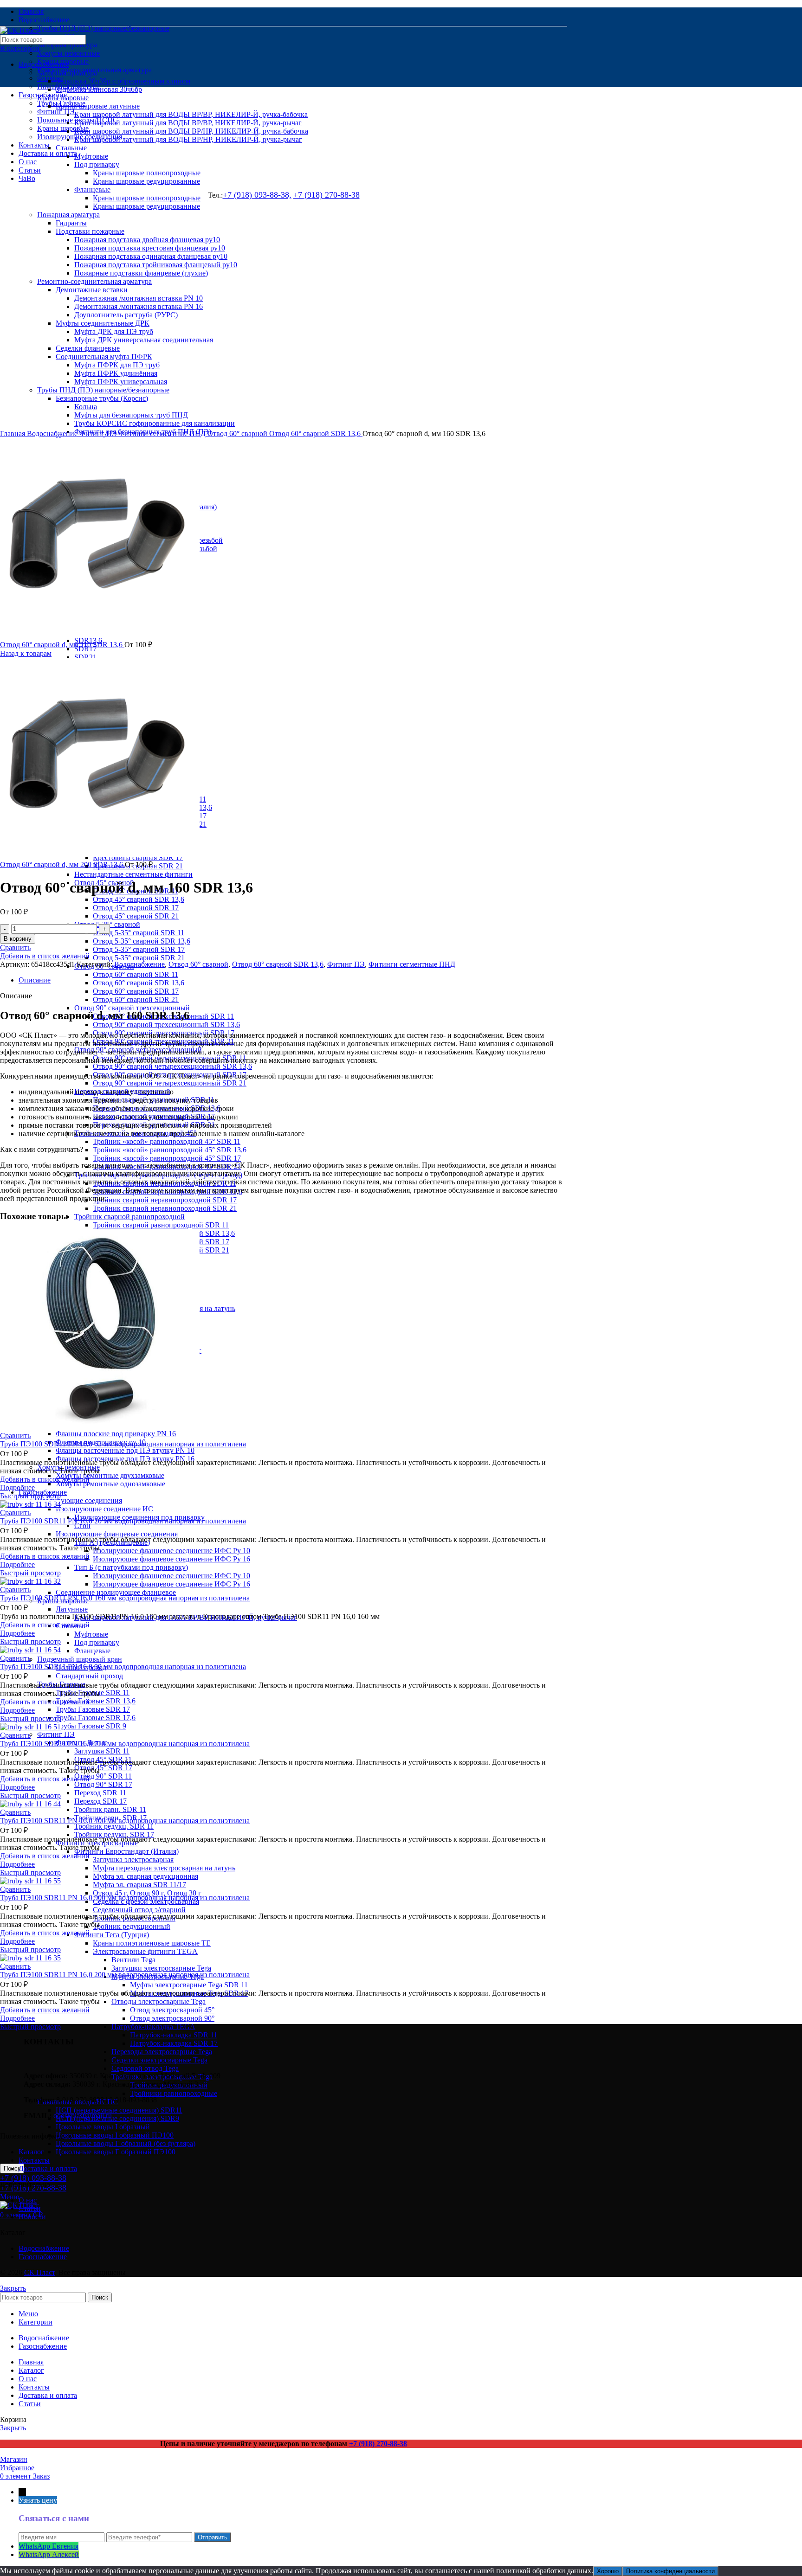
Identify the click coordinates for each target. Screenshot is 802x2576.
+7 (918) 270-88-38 (378, 2444)
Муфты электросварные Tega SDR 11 (189, 1985)
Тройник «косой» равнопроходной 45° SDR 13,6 (170, 1150)
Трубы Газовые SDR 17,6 (96, 1718)
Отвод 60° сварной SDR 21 (136, 999)
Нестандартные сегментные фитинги (133, 874)
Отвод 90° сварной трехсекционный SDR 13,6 (166, 1025)
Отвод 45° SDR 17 (103, 1768)
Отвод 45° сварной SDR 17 (136, 908)
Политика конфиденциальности (670, 2571)
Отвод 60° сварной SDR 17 (136, 991)
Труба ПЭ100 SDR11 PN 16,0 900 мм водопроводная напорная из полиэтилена (125, 1898)
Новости (32, 2217)
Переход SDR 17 (100, 1801)
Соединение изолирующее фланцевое (116, 1592)
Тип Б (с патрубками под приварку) (131, 1567)
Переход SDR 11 (100, 1793)
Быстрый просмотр (30, 1496)
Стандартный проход (89, 1676)
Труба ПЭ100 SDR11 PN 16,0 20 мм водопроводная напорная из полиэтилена (123, 1521)
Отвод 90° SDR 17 (103, 1784)
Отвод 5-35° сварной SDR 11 (139, 933)
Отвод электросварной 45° (172, 2010)
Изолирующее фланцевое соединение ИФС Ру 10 (171, 1551)
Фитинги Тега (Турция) (112, 1935)
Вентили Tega (133, 1960)
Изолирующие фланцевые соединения (117, 1534)
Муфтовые (91, 1634)
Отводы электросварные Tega (158, 2001)
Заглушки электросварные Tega (161, 1968)
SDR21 (85, 657)
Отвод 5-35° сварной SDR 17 (139, 949)
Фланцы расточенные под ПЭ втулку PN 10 (125, 1450)
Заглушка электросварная (133, 1860)
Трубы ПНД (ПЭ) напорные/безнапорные (103, 28)
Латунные (72, 1609)
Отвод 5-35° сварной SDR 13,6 (142, 941)
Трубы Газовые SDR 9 (91, 1726)
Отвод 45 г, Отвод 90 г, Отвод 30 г (147, 1893)
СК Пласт (39, 2272)
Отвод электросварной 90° (172, 2018)
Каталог (31, 2152)
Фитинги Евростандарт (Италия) (126, 1851)
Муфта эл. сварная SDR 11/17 (139, 1885)
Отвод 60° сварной (238, 434)
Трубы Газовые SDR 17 (93, 1709)
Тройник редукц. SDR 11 (114, 1826)
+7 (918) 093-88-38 (33, 2178)
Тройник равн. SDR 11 (110, 1809)
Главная (13, 434)
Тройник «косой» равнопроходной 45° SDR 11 (167, 1141)
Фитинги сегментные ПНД (163, 434)
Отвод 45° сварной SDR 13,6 (139, 899)
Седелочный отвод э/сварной (139, 1910)
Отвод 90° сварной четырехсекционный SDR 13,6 (172, 1066)
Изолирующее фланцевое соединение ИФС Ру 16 (171, 1559)
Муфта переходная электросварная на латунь (164, 1868)
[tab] (293, 980)
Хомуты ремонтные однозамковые (110, 1484)
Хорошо (608, 2571)
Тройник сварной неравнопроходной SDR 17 (165, 1200)
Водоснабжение (44, 64)
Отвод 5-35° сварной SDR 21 (139, 958)
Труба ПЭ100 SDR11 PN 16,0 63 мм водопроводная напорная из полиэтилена (123, 1444)
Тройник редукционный (132, 1926)
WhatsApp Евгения (49, 2546)
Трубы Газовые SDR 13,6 (96, 1701)
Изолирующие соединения (80, 1500)
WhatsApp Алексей (49, 2554)
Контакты (34, 2160)
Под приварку (97, 1642)
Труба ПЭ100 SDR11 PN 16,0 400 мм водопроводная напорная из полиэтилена (125, 1821)
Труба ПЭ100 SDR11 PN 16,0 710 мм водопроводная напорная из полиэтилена (125, 1744)
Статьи (30, 2208)
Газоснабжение (43, 2257)
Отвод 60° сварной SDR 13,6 (139, 983)
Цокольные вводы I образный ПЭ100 (115, 2135)
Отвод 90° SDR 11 (103, 1776)
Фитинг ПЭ (56, 1734)
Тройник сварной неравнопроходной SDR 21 (165, 1208)
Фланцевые (92, 1651)
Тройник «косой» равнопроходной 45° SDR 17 (167, 1158)
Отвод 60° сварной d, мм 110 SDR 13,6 (62, 645)
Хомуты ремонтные (68, 53)
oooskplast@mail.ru (83, 2116)
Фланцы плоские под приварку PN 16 (116, 1434)
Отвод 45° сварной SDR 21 (136, 916)
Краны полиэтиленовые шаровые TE (152, 1943)
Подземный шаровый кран (80, 1659)
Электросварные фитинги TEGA (145, 1951)
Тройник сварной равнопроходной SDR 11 (161, 1225)
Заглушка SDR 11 (102, 1751)
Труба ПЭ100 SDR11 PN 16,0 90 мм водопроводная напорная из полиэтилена (123, 1667)
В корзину (18, 939)
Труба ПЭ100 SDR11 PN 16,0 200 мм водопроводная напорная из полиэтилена (125, 1975)
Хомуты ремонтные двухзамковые (110, 1475)
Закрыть (13, 2288)
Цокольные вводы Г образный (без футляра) (126, 2143)
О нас (28, 2200)
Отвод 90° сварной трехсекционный (132, 1008)
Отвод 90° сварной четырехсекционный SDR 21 (170, 1083)
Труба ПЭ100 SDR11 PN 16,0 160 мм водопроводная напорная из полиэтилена (125, 1598)
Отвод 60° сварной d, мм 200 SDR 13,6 (62, 864)
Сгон (82, 1526)
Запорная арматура (67, 45)
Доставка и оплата (48, 2168)
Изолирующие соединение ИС (104, 1509)
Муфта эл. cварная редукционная (146, 1876)
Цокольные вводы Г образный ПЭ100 (116, 2152)
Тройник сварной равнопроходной (129, 1217)
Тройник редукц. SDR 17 (114, 1834)
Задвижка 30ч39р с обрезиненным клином (123, 81)
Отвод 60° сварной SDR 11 (136, 974)
